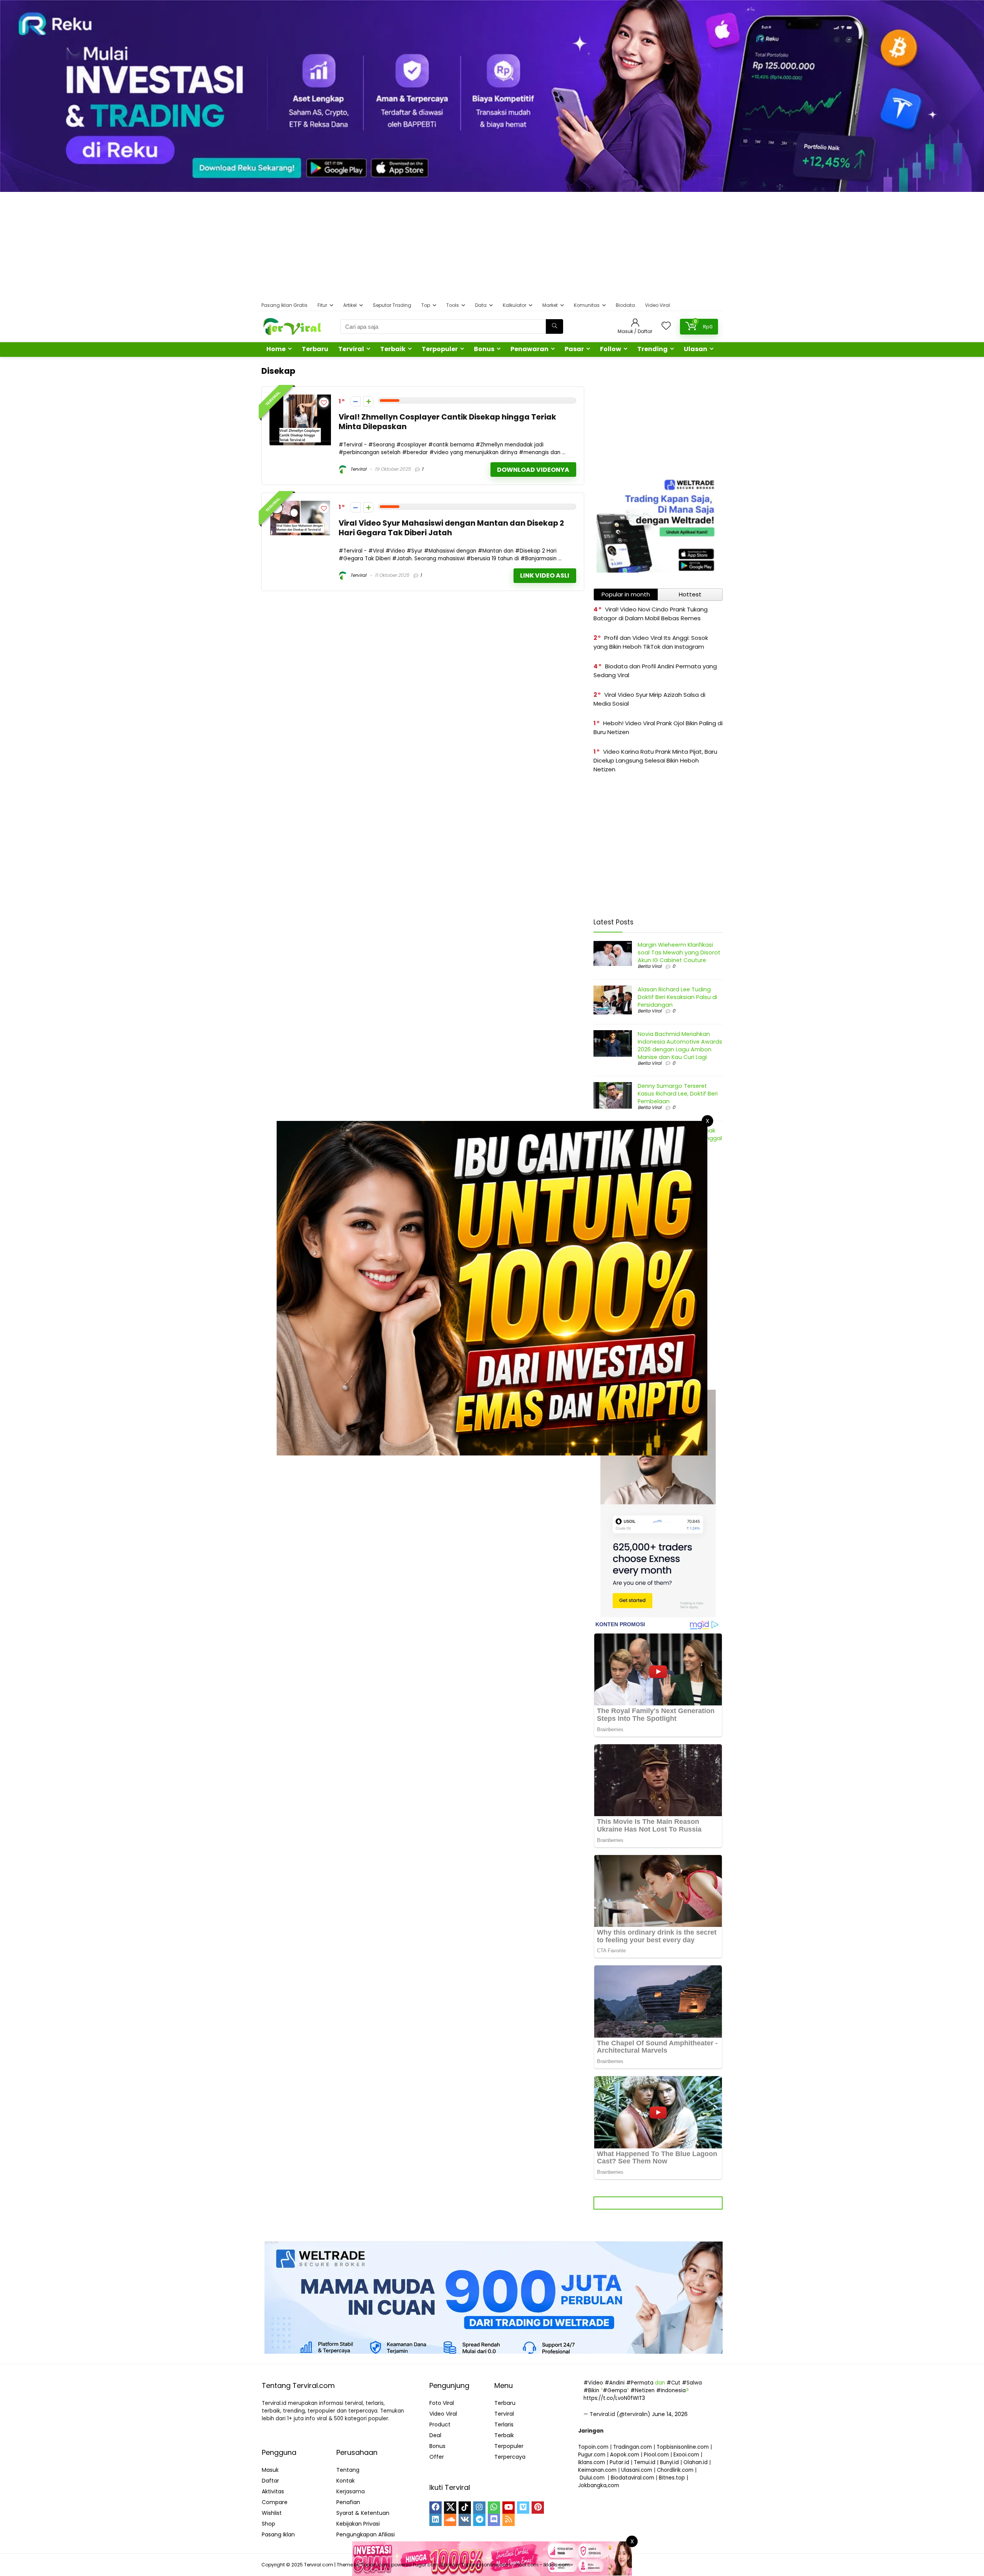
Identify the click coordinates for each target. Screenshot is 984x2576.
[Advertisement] (492, 246)
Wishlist (272, 2513)
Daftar (270, 2481)
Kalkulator (514, 305)
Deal (435, 2435)
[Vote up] (368, 401)
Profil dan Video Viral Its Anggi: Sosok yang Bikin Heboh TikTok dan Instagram (651, 642)
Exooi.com (686, 2455)
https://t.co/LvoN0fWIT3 (614, 2398)
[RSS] (509, 2520)
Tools (453, 305)
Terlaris (504, 2424)
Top (426, 305)
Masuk (270, 2470)
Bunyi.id (669, 2462)
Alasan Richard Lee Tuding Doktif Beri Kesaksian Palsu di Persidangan (677, 997)
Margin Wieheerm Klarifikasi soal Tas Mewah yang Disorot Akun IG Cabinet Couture (679, 952)
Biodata (625, 305)
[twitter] (450, 2508)
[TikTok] (465, 2508)
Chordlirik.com (675, 2470)
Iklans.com (592, 2462)
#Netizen (642, 2390)
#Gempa (615, 2390)
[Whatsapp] (494, 2508)
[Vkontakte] (465, 2520)
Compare (275, 2502)
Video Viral (657, 305)
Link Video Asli (545, 575)
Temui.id (645, 2462)
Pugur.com (592, 2455)
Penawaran (529, 349)
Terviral (351, 349)
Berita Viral (650, 966)
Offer (437, 2457)
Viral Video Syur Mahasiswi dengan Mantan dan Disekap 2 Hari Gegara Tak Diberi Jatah (451, 528)
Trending (652, 349)
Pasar (574, 349)
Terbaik (393, 349)
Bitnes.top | (673, 2478)
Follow (611, 349)
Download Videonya (533, 470)
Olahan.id (696, 2462)
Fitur (322, 305)
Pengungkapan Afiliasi (366, 2534)
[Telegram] (479, 2520)
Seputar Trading (392, 305)
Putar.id (619, 2462)
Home (276, 349)
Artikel (350, 305)
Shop (268, 2524)
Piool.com (656, 2455)
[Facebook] (435, 2508)
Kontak (346, 2481)
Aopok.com (625, 2455)
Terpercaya (510, 2457)
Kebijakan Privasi (358, 2524)
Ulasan (696, 349)
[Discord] (494, 2520)
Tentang (348, 2470)
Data (481, 305)
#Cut (673, 2383)
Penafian (348, 2502)
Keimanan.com (597, 2470)
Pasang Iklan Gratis (284, 305)
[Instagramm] (479, 2508)
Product (440, 2424)
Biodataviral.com (632, 2478)
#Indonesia (671, 2390)
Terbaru (315, 349)
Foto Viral (442, 2403)
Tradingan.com (632, 2447)
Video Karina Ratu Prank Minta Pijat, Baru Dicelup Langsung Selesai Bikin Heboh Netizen (655, 760)
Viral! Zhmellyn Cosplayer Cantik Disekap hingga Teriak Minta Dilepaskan (447, 422)
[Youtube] (509, 2508)
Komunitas (587, 305)
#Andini (615, 2383)
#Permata (640, 2383)
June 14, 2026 (670, 2414)
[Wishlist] (666, 326)
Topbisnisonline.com (683, 2447)
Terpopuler (440, 349)
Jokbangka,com (599, 2485)
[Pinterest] (538, 2508)
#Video (593, 2383)
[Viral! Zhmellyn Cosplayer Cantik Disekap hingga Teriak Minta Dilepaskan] (300, 399)
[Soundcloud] (450, 2520)
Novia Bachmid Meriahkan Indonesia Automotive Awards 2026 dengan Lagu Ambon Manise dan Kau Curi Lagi (680, 1046)
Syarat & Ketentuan (363, 2513)
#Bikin (591, 2390)
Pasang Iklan (278, 2534)
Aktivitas (273, 2491)
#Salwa (692, 2383)
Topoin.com (593, 2447)
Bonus (484, 349)
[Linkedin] (435, 2520)
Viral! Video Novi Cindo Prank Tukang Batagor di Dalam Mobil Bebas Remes (651, 614)
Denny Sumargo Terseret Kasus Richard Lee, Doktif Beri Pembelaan (678, 1094)
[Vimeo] (523, 2508)
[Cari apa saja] (554, 326)
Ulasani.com (637, 2470)
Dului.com (592, 2478)
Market (550, 305)
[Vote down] (355, 401)
